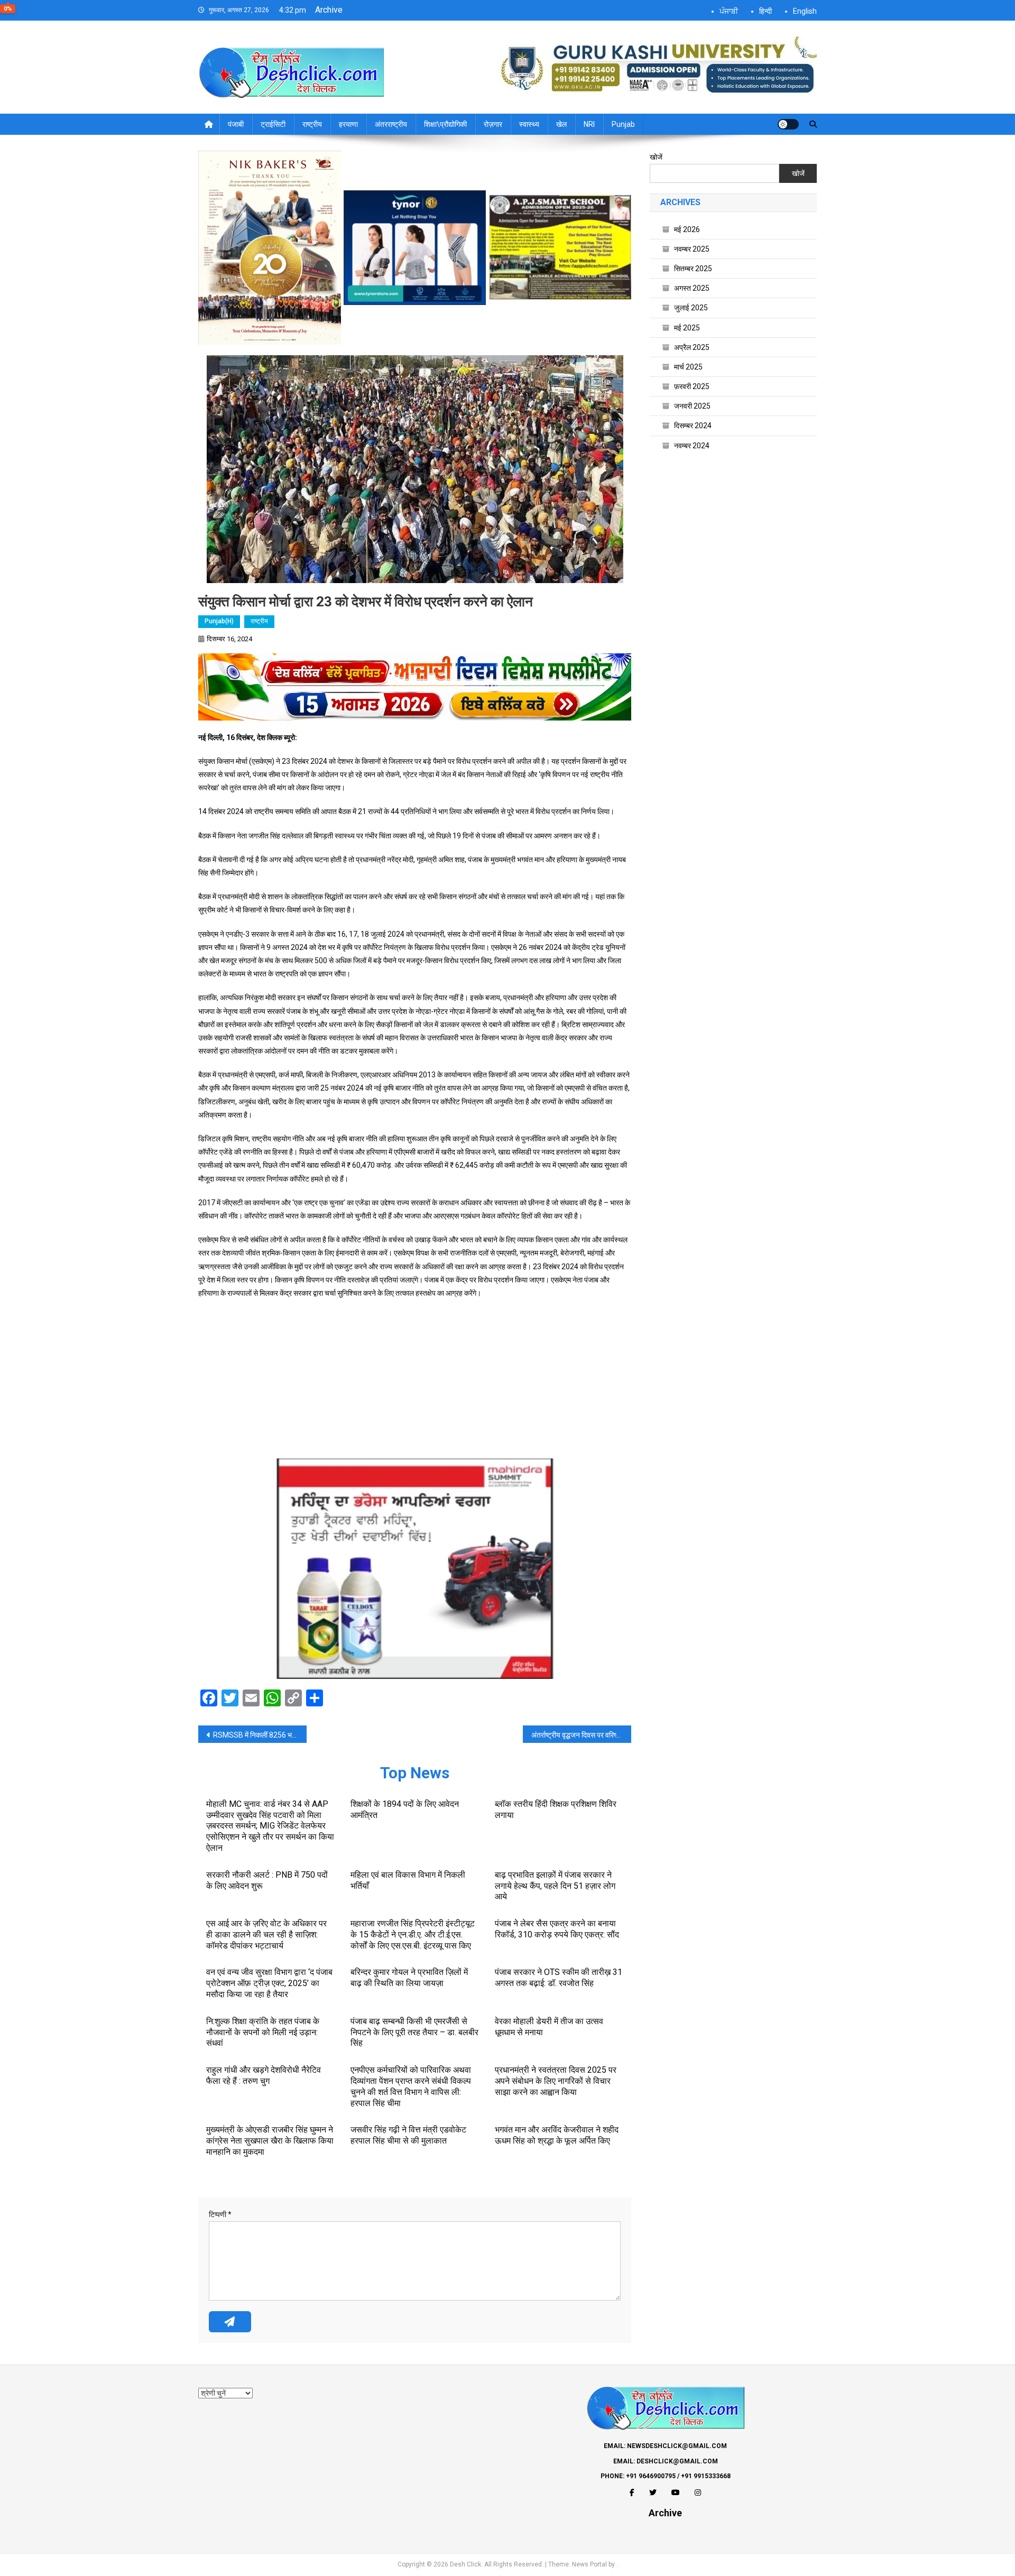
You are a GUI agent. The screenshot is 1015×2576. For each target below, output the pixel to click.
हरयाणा (348, 124)
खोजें (656, 157)
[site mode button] (788, 124)
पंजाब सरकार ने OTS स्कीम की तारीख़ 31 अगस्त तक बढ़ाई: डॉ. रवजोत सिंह (559, 1978)
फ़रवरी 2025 (692, 386)
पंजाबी (236, 124)
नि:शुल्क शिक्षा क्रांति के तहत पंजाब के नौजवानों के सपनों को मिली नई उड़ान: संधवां (263, 2032)
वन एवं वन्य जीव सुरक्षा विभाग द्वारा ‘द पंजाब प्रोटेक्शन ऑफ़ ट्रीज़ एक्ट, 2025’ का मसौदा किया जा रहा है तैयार (269, 1983)
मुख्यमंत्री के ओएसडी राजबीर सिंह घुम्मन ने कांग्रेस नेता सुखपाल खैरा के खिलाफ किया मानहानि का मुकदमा (270, 2141)
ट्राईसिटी (273, 124)
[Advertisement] (415, 1384)
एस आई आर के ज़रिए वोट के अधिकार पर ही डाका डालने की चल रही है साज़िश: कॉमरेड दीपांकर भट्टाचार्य (266, 1935)
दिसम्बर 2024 (693, 426)
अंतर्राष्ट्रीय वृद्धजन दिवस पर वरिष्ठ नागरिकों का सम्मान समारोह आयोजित (581, 1735)
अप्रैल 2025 (692, 347)
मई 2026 (687, 229)
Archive (329, 10)
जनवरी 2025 (692, 406)
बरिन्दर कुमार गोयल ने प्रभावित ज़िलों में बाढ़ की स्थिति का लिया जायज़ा (409, 1978)
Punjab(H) (219, 621)
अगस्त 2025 (692, 288)
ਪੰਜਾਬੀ (729, 11)
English (805, 11)
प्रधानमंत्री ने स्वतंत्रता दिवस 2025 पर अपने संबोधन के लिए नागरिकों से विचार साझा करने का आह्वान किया (556, 2081)
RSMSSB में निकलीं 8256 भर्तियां (258, 1735)
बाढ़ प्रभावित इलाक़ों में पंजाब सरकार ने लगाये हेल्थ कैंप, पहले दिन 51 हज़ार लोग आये (555, 1886)
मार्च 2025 (688, 367)
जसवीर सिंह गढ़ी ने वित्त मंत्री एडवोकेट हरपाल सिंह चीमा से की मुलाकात (408, 2135)
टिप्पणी (220, 2214)
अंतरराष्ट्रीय (391, 124)
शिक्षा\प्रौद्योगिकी (445, 124)
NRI (589, 124)
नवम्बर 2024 (692, 446)
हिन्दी (765, 11)
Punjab (623, 124)
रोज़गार (493, 124)
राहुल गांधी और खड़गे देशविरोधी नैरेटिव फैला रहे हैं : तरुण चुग (264, 2075)
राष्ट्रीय (312, 124)
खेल (561, 124)
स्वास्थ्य (529, 124)
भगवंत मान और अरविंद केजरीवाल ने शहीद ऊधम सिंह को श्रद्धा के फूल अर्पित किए (557, 2135)
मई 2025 (687, 328)
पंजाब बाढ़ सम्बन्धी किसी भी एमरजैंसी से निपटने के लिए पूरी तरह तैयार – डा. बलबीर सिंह (414, 2032)
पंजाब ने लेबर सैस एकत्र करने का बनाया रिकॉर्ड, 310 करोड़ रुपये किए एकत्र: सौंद (557, 1929)
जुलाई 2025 (691, 308)
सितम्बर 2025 (693, 269)
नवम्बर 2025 (692, 249)
